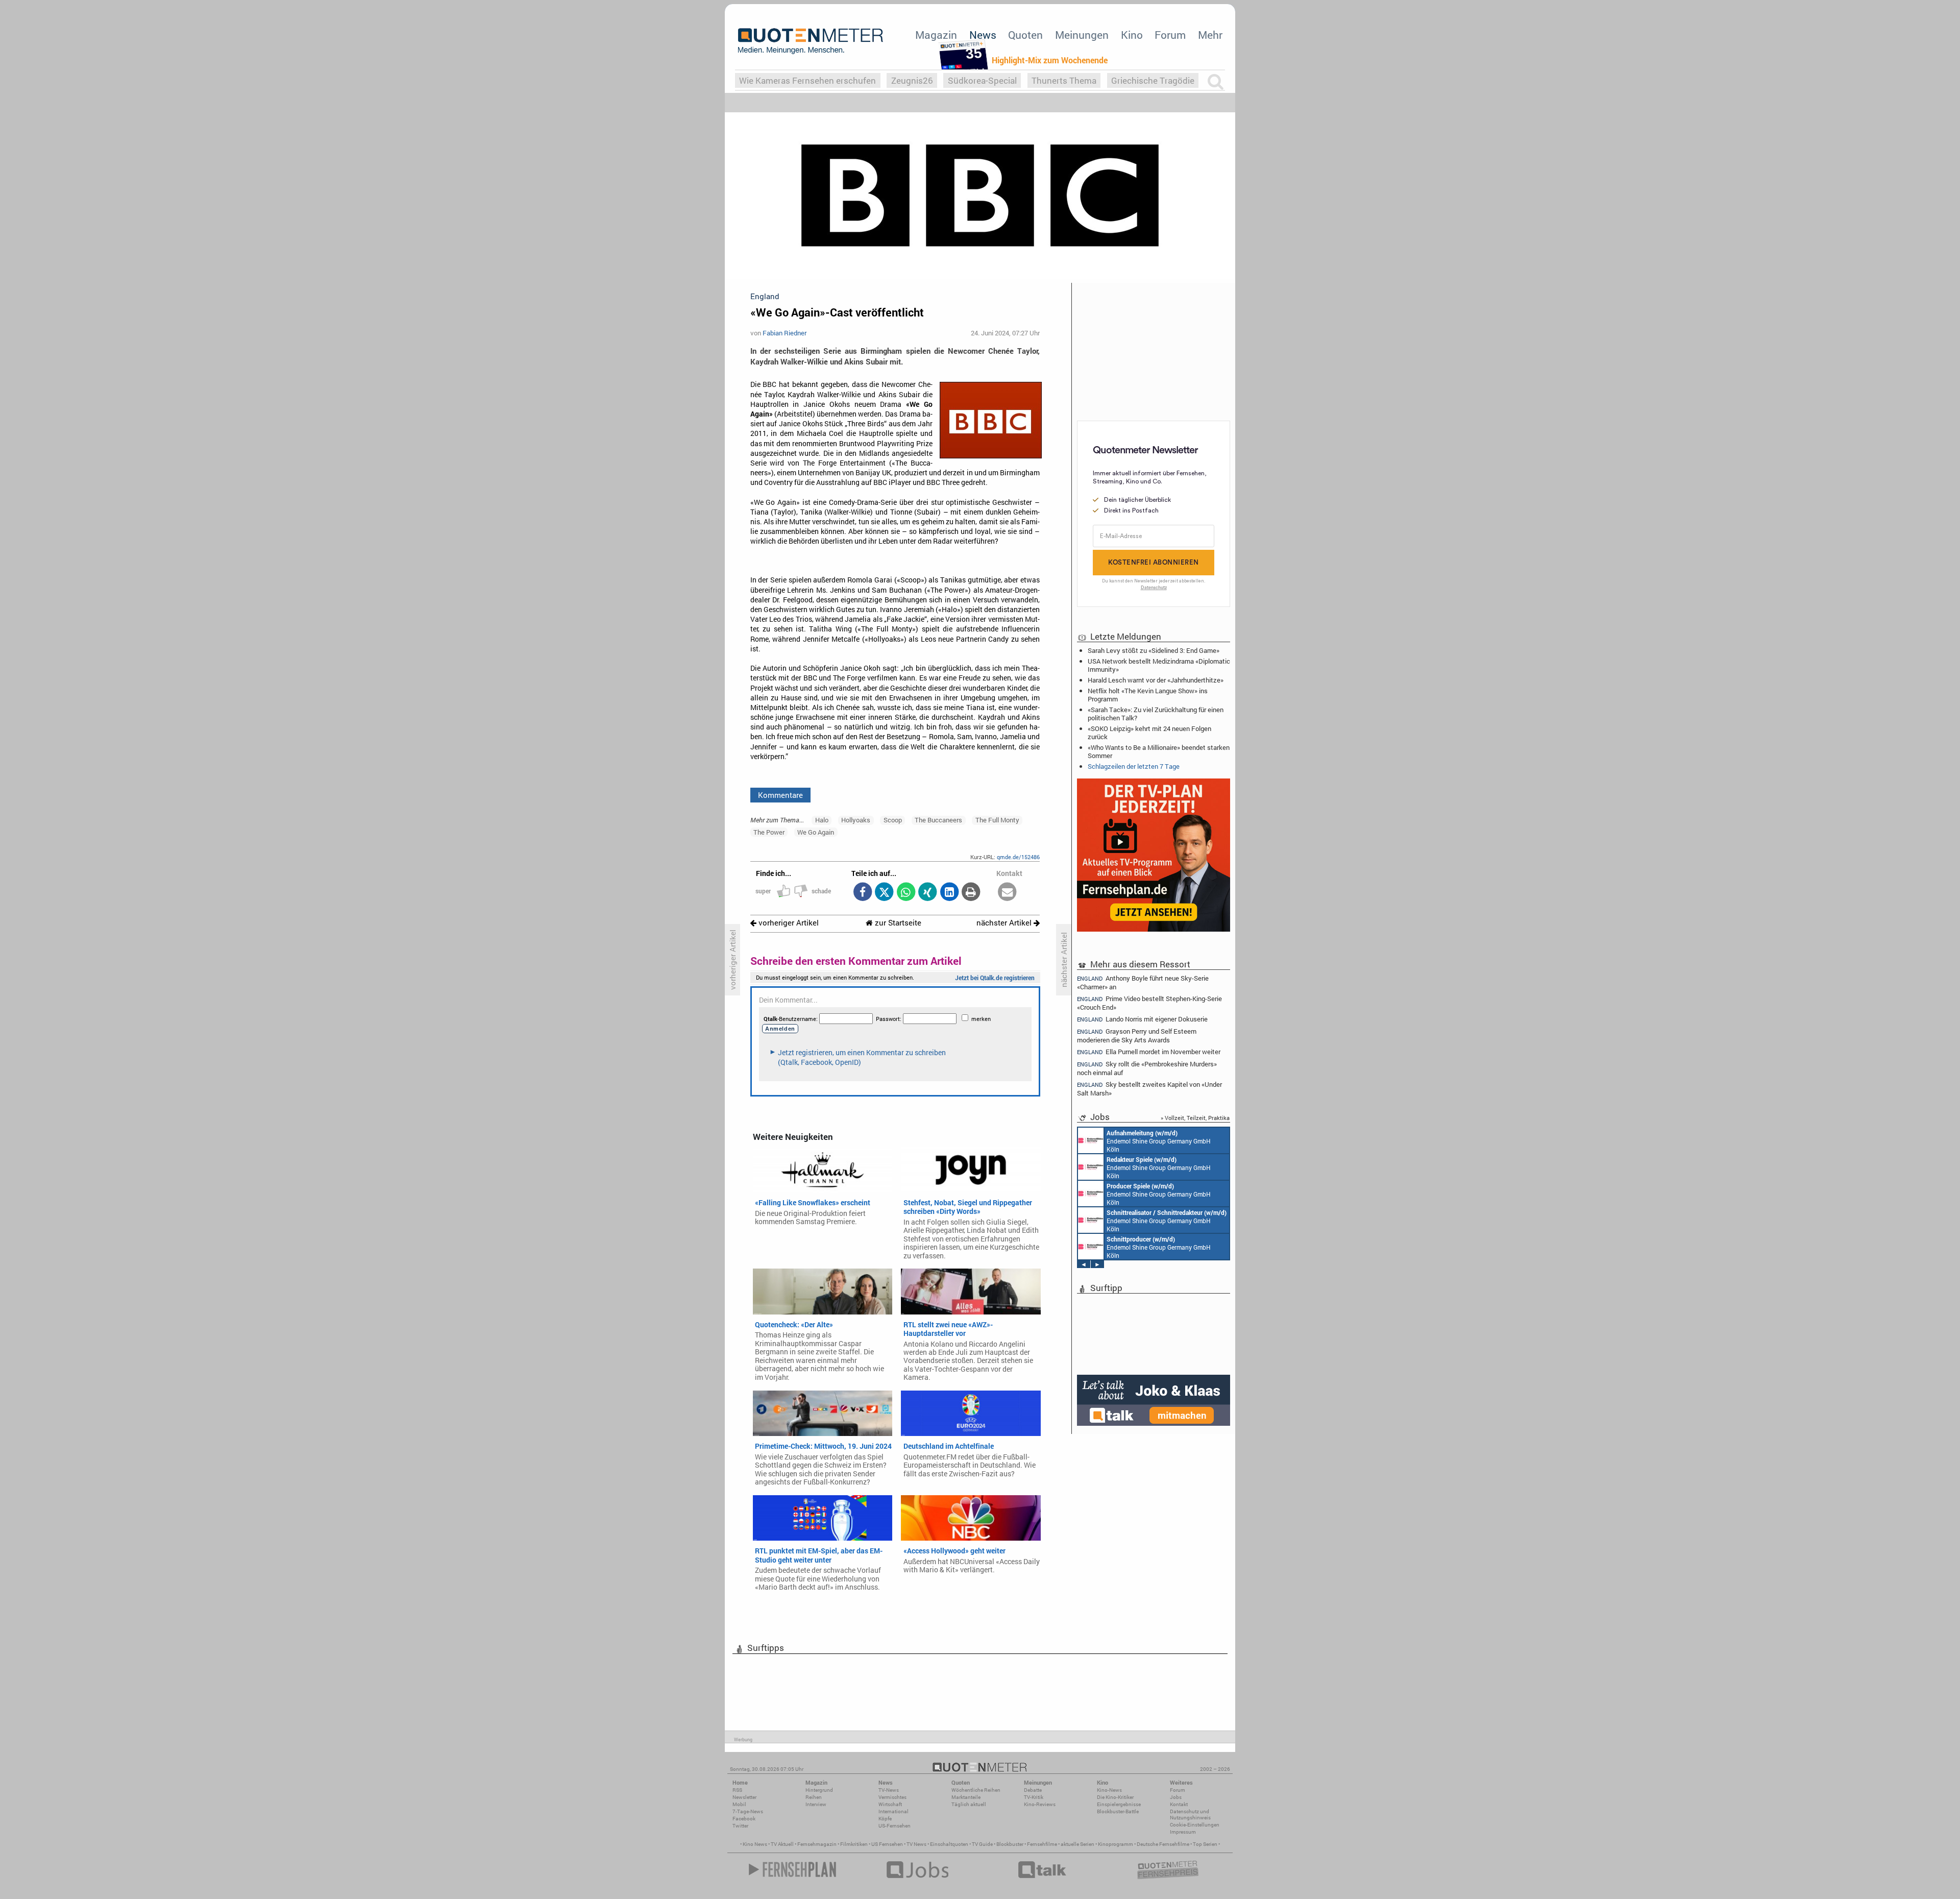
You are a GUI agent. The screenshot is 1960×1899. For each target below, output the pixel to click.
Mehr (1210, 35)
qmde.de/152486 (1018, 857)
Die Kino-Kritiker (1115, 1797)
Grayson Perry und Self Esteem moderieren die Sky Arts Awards (1137, 1036)
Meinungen (1082, 35)
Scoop (893, 820)
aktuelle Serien (1077, 1844)
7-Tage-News (748, 1811)
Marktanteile (966, 1797)
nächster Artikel (1005, 923)
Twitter (740, 1826)
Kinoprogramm (1116, 1844)
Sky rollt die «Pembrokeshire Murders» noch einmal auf (1147, 1068)
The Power (769, 832)
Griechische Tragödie (1153, 80)
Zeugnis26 (912, 80)
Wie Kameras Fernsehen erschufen (807, 80)
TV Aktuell (782, 1844)
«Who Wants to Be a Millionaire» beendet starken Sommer (1159, 751)
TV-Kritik (1034, 1797)
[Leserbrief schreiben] (1007, 893)
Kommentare (780, 795)
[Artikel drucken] (971, 893)
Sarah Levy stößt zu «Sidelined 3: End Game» (1154, 650)
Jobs (1176, 1797)
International (893, 1811)
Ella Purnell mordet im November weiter (1149, 1052)
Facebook (744, 1819)
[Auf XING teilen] (928, 893)
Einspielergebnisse (1119, 1804)
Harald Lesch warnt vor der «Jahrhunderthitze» (1156, 680)
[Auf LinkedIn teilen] (949, 893)
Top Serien (1205, 1844)
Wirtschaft (890, 1804)
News (983, 35)
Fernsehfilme (1042, 1844)
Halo (822, 820)
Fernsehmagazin (817, 1844)
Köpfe (885, 1819)
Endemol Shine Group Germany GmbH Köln (1159, 1141)
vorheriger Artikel (788, 923)
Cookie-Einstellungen (1195, 1825)
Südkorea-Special (982, 80)
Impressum (1183, 1832)
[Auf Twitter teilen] (884, 893)
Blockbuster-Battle (1118, 1811)
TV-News (889, 1790)
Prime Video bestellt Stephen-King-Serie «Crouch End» (1149, 1003)
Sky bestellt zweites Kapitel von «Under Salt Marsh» (1149, 1089)
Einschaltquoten (949, 1844)
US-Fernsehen (895, 1826)
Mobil (739, 1804)
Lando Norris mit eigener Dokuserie (1142, 1019)
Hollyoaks (856, 820)
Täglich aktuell (969, 1804)
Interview (816, 1804)
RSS (737, 1790)
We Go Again (816, 832)
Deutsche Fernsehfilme (1163, 1844)
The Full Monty (997, 820)
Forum (1170, 35)
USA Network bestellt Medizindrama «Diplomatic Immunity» (1159, 665)
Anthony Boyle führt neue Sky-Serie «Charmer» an (1143, 982)
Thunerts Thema (1064, 80)
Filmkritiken (854, 1844)
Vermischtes (892, 1797)
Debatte (1033, 1790)
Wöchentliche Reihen (976, 1790)
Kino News (755, 1844)
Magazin (936, 35)
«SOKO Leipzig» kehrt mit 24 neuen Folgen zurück (1149, 733)
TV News (916, 1844)
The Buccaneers (938, 820)
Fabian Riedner (785, 333)
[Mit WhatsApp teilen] (906, 893)
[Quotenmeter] (811, 41)
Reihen (814, 1797)
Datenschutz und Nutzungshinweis (1190, 1815)
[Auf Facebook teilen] (862, 893)
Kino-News (1109, 1790)
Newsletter (744, 1797)
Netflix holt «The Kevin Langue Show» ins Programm (1148, 695)
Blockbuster (1010, 1844)
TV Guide (982, 1844)
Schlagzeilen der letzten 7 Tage (1134, 766)
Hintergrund (819, 1790)
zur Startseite (897, 923)
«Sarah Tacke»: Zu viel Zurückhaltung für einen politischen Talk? (1156, 714)
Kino (1132, 35)
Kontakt (1179, 1804)
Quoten (1025, 35)
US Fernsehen (887, 1844)
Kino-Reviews (1040, 1804)
